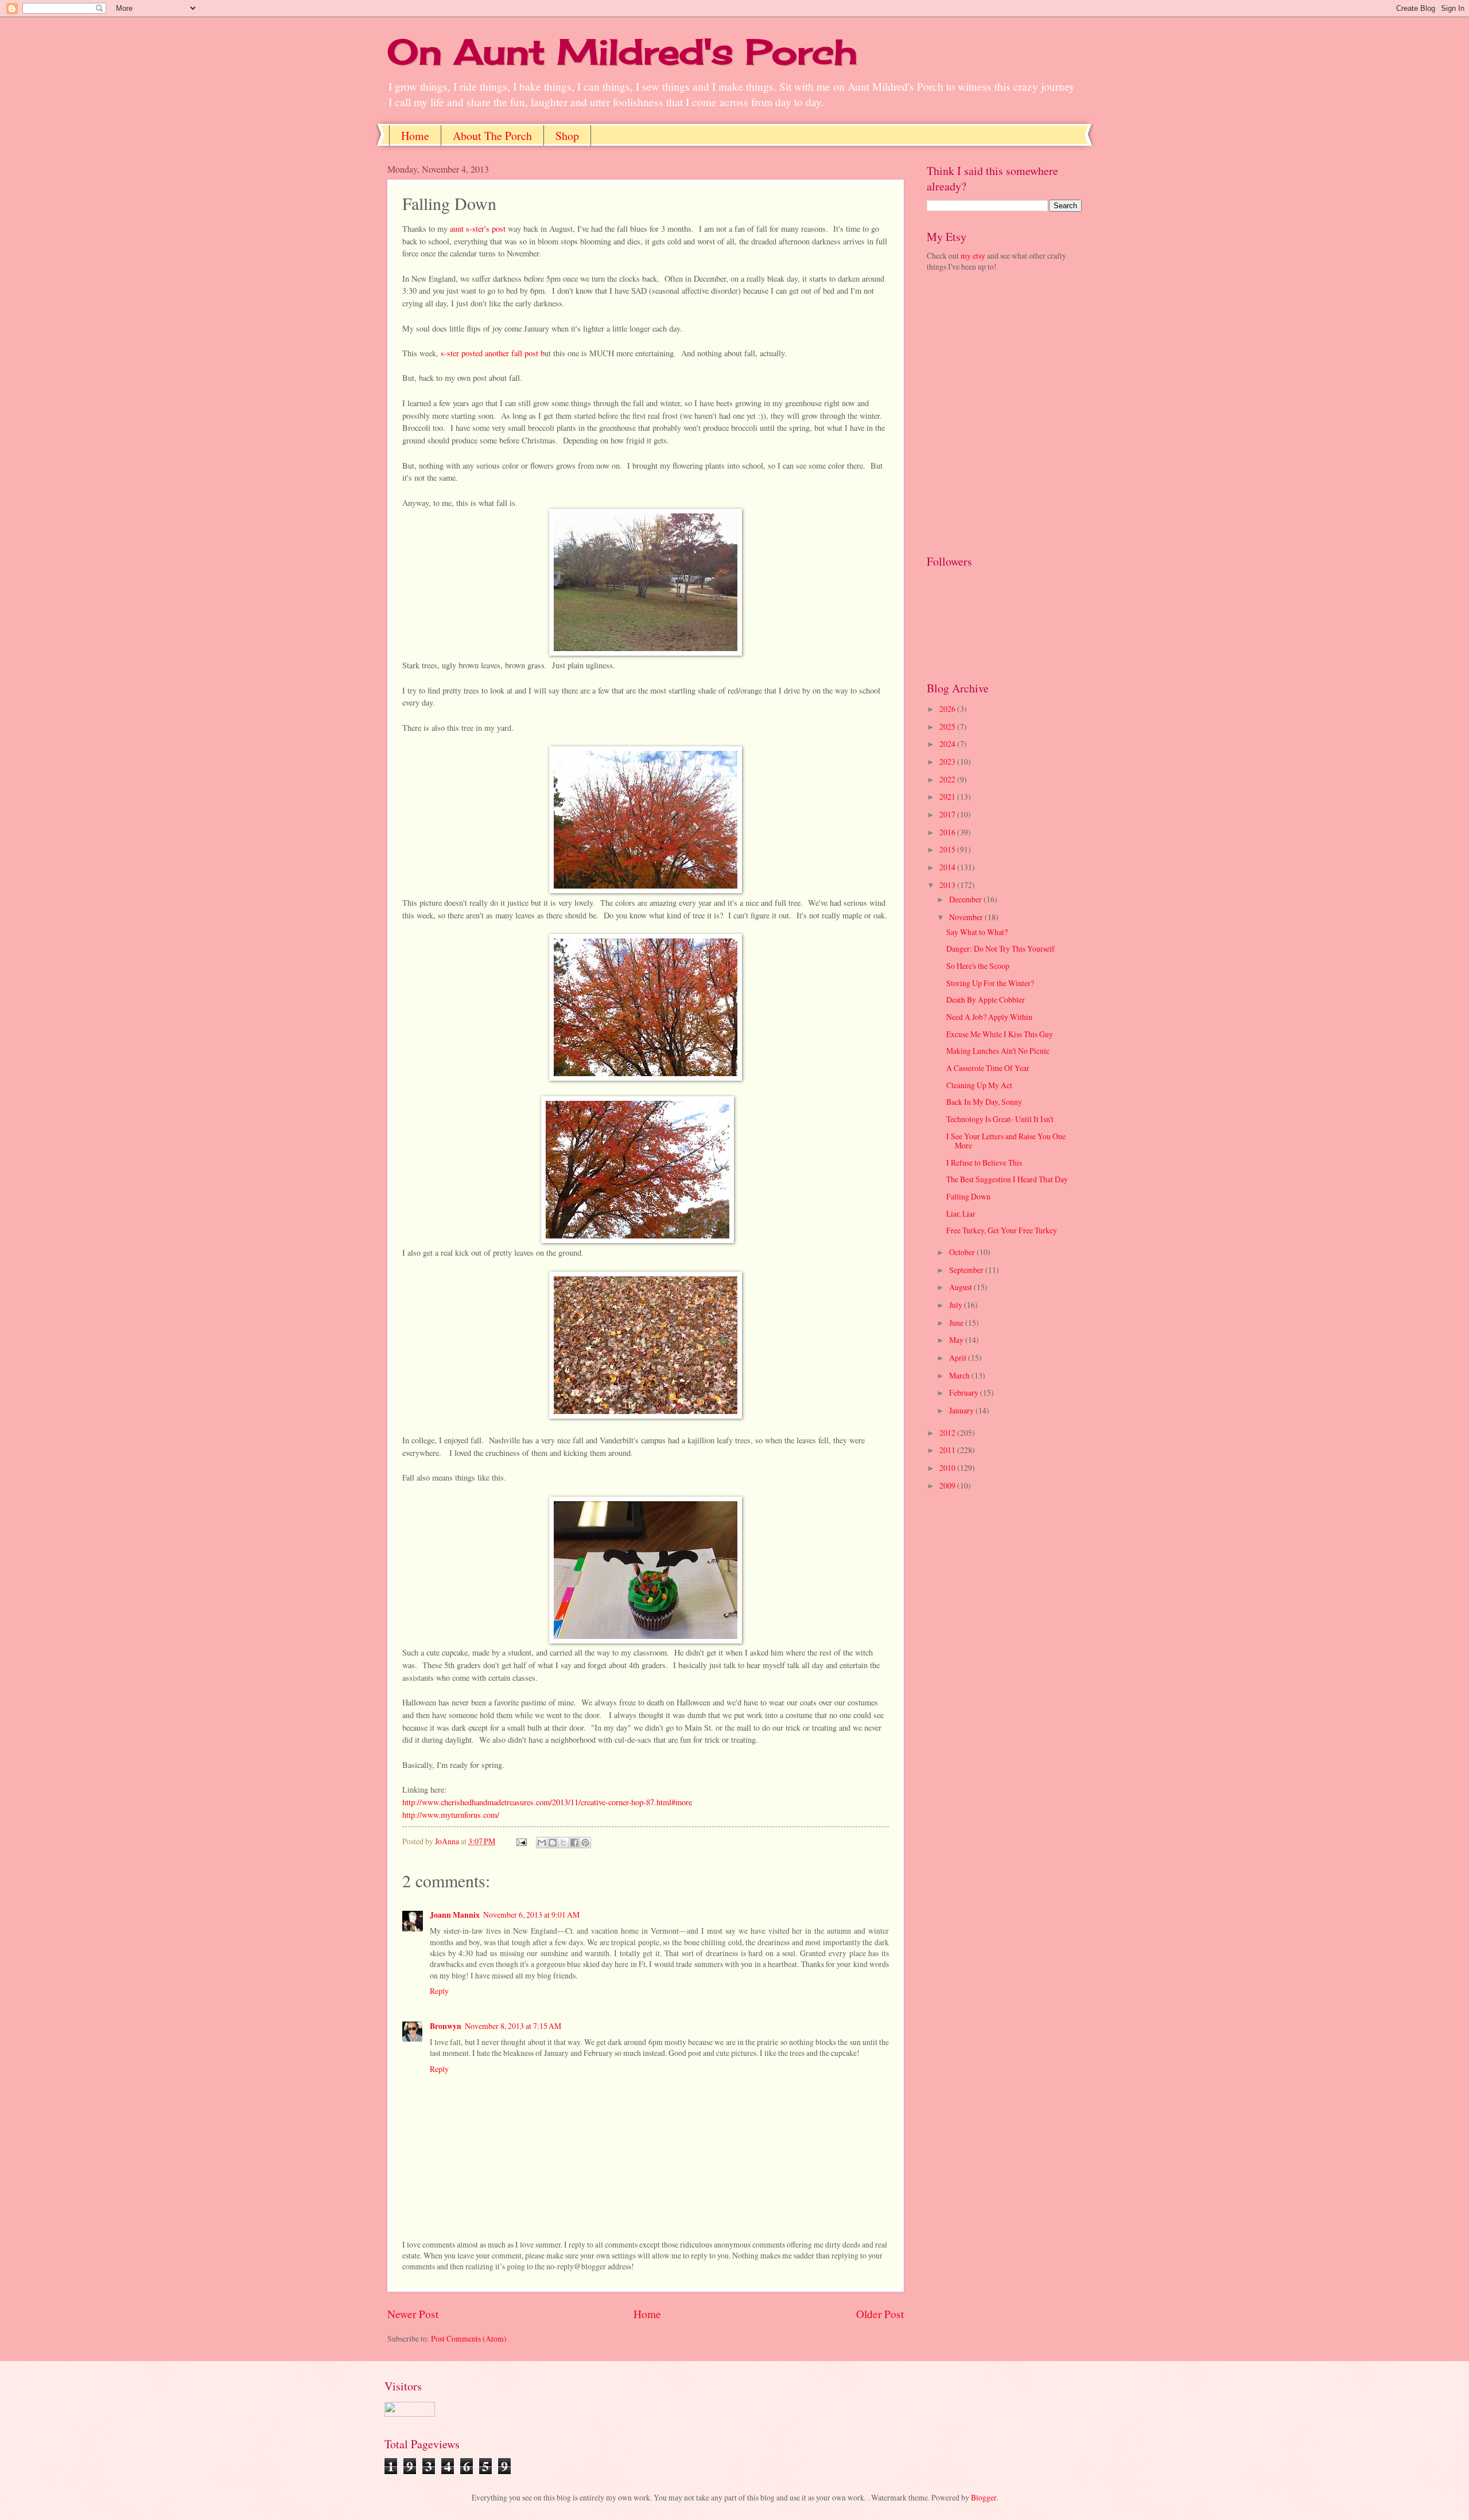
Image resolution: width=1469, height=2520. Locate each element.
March (960, 1375)
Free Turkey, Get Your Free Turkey (1002, 1230)
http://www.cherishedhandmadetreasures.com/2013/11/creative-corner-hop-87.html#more (547, 1802)
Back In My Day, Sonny (984, 1102)
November (967, 917)
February (965, 1393)
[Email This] (542, 1843)
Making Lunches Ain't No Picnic (998, 1051)
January (962, 1410)
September (967, 1270)
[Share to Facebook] (574, 1843)
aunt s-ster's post (477, 229)
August (961, 1287)
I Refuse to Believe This (984, 1162)
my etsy (973, 256)
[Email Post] (521, 1841)
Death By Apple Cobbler (986, 1000)
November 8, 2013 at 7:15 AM (513, 2026)
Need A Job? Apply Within (989, 1017)
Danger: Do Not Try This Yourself (1000, 949)
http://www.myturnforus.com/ (451, 1815)
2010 (948, 1468)
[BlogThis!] (553, 1843)
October (963, 1252)
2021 (948, 796)
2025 (948, 727)
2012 (948, 1433)
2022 (948, 779)
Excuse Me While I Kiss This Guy (1000, 1034)
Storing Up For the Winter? (990, 983)
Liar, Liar (961, 1214)
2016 (948, 832)
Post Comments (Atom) (469, 2338)
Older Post (880, 2314)
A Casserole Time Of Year (988, 1068)
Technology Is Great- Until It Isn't (1000, 1119)
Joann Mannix (455, 1915)
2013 (948, 885)
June (957, 1323)
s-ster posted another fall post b (493, 353)
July (957, 1305)
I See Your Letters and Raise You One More (1006, 1141)
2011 (948, 1450)
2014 (948, 867)
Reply (439, 1991)
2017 (948, 814)
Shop (567, 136)
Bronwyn (446, 2026)
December (966, 899)
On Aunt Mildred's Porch (622, 51)
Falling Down (968, 1196)
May (957, 1340)
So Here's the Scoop (978, 966)
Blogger (984, 2497)
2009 (948, 1485)
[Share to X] (563, 1843)
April (959, 1358)
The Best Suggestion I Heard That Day (1007, 1179)
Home (415, 136)
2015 (948, 849)
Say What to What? (977, 932)
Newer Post (413, 2314)
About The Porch (492, 136)
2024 (948, 744)
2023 (948, 762)
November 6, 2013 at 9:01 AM (531, 1915)
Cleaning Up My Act (979, 1085)
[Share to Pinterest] (585, 1843)
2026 (948, 709)
